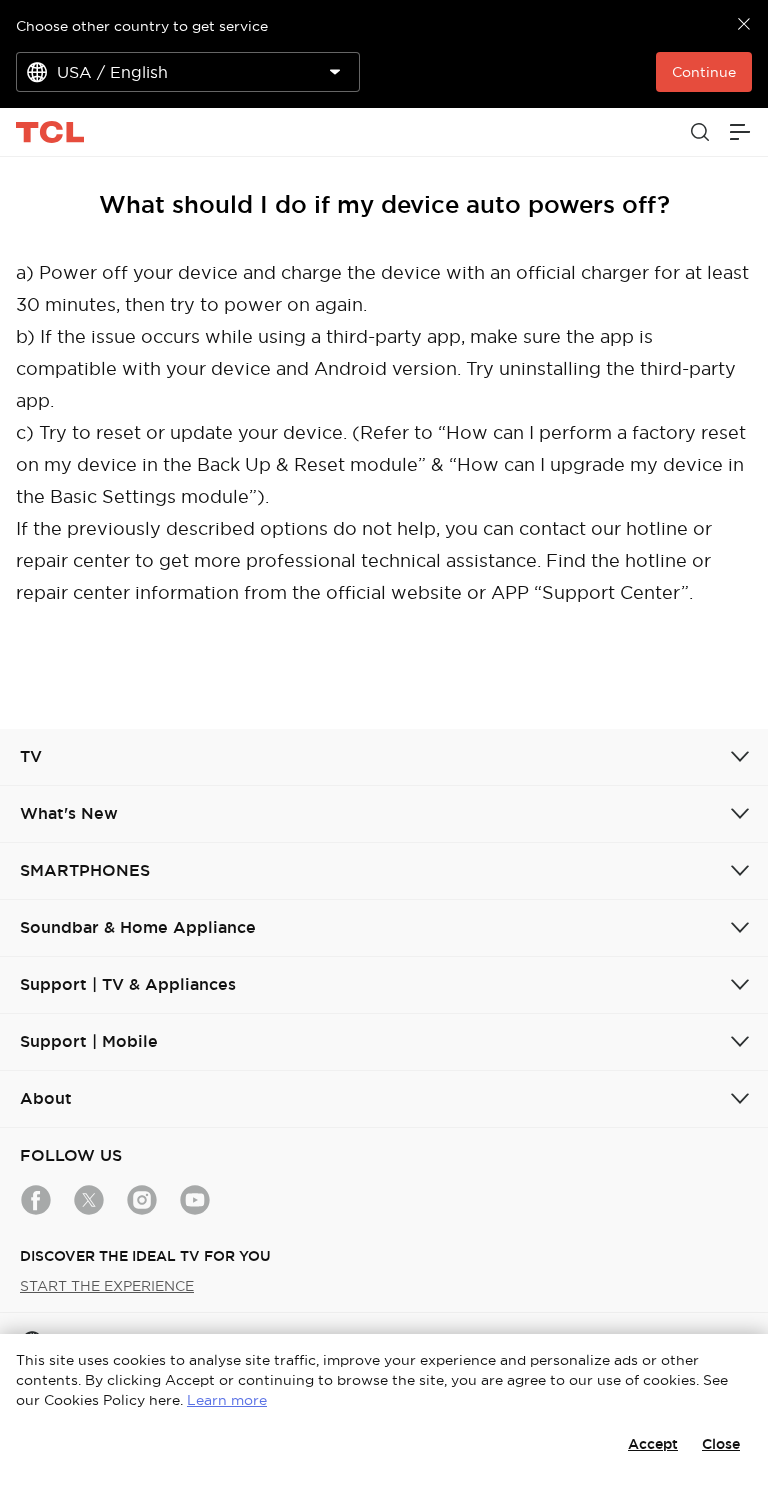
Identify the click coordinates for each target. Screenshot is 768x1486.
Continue (704, 72)
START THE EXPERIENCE (107, 1286)
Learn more (227, 1400)
